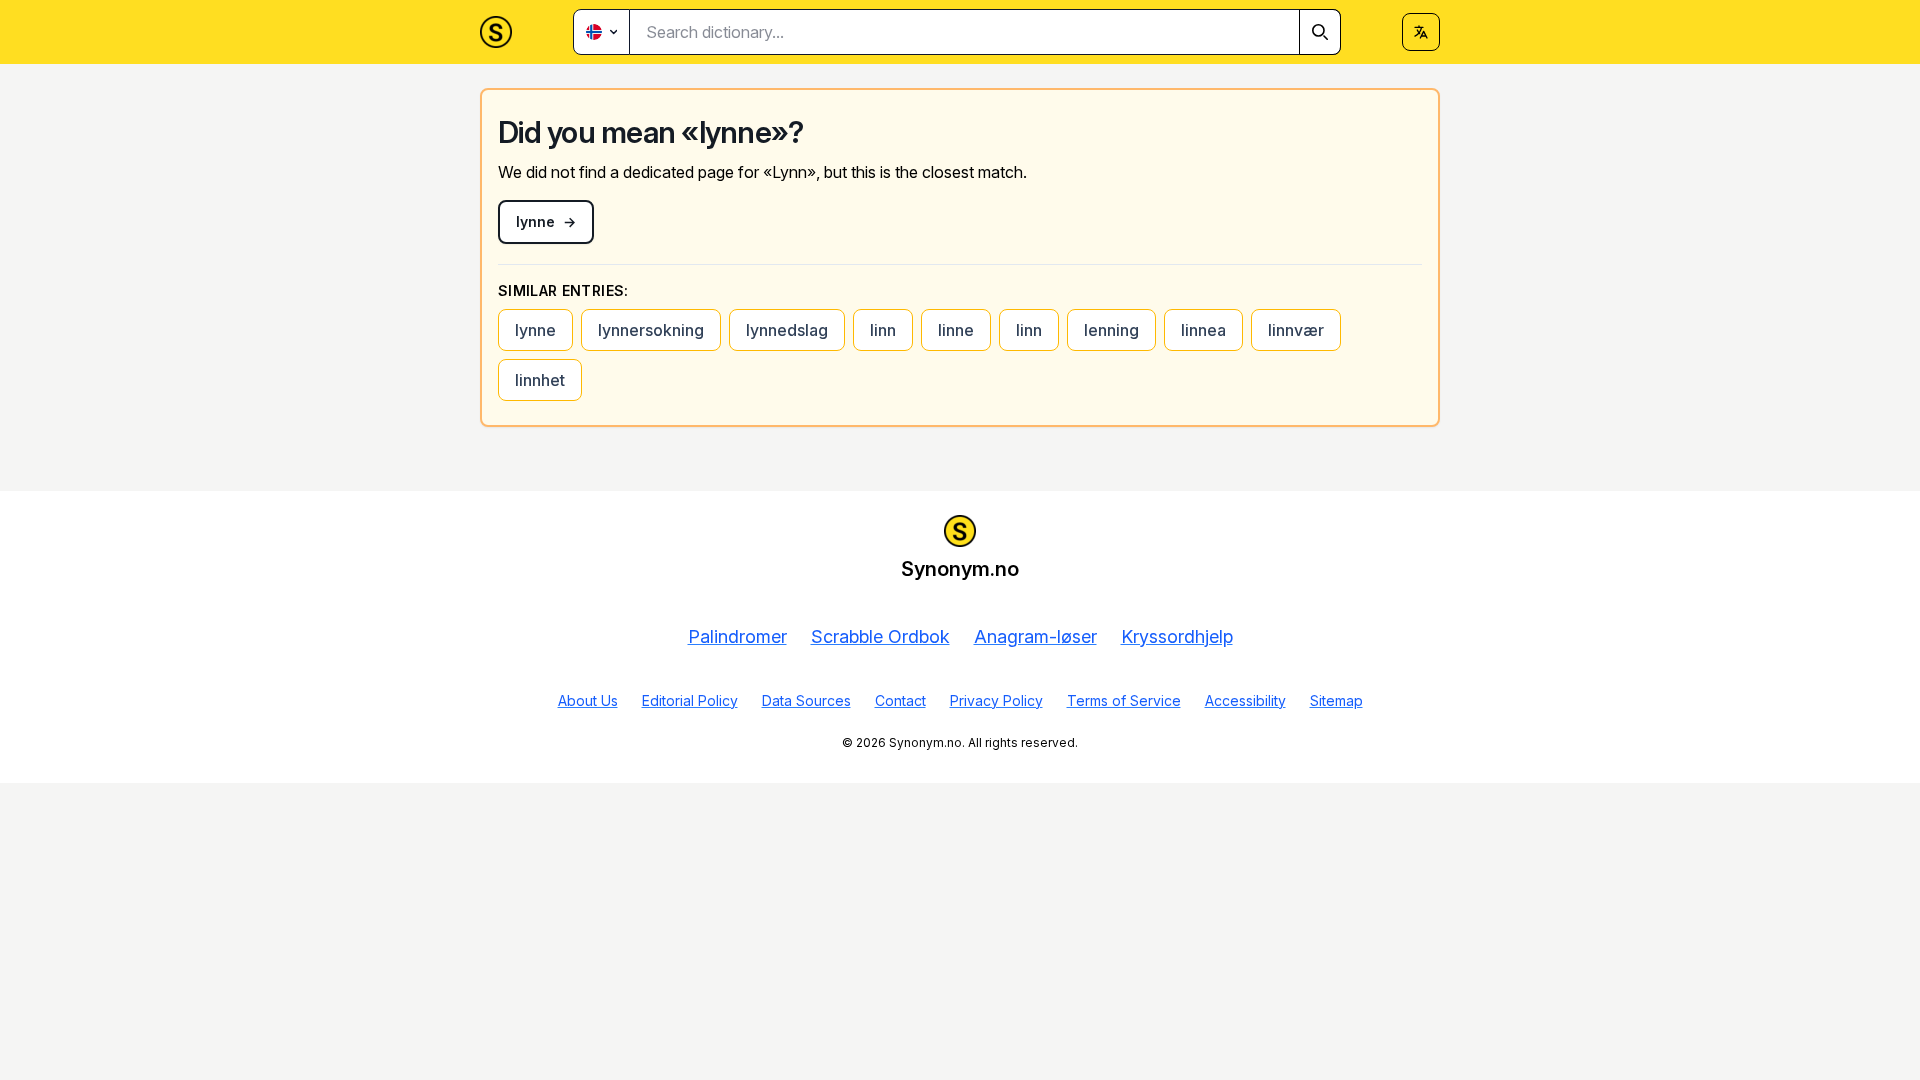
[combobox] (985, 32)
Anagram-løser (1035, 636)
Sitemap (1336, 700)
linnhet (540, 380)
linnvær (1296, 330)
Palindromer (737, 636)
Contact (900, 700)
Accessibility (1245, 700)
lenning (1111, 330)
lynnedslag (787, 330)
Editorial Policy (690, 700)
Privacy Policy (996, 700)
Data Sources (806, 700)
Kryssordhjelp (1177, 636)
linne (956, 330)
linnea (1203, 330)
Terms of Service (1124, 700)
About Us (588, 700)
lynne (535, 330)
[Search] (1320, 32)
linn (883, 330)
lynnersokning (651, 330)
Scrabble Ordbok (880, 636)
